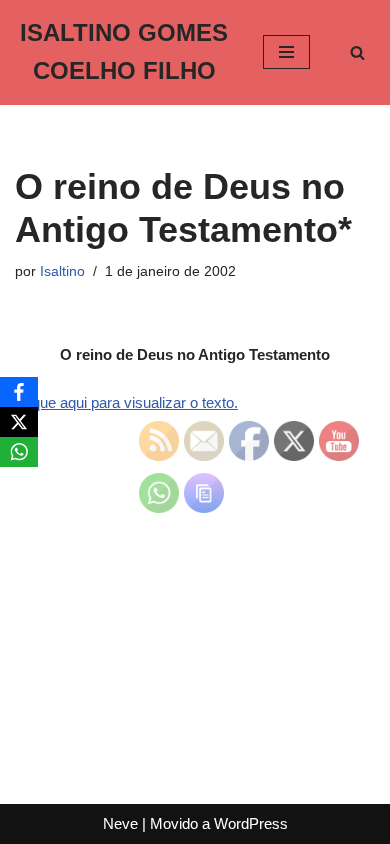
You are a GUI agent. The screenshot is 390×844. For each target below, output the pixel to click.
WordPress (251, 823)
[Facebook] (19, 392)
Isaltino (62, 271)
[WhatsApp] (19, 452)
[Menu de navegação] (286, 52)
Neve (120, 823)
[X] (19, 422)
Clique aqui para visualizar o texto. (126, 402)
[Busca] (357, 52)
